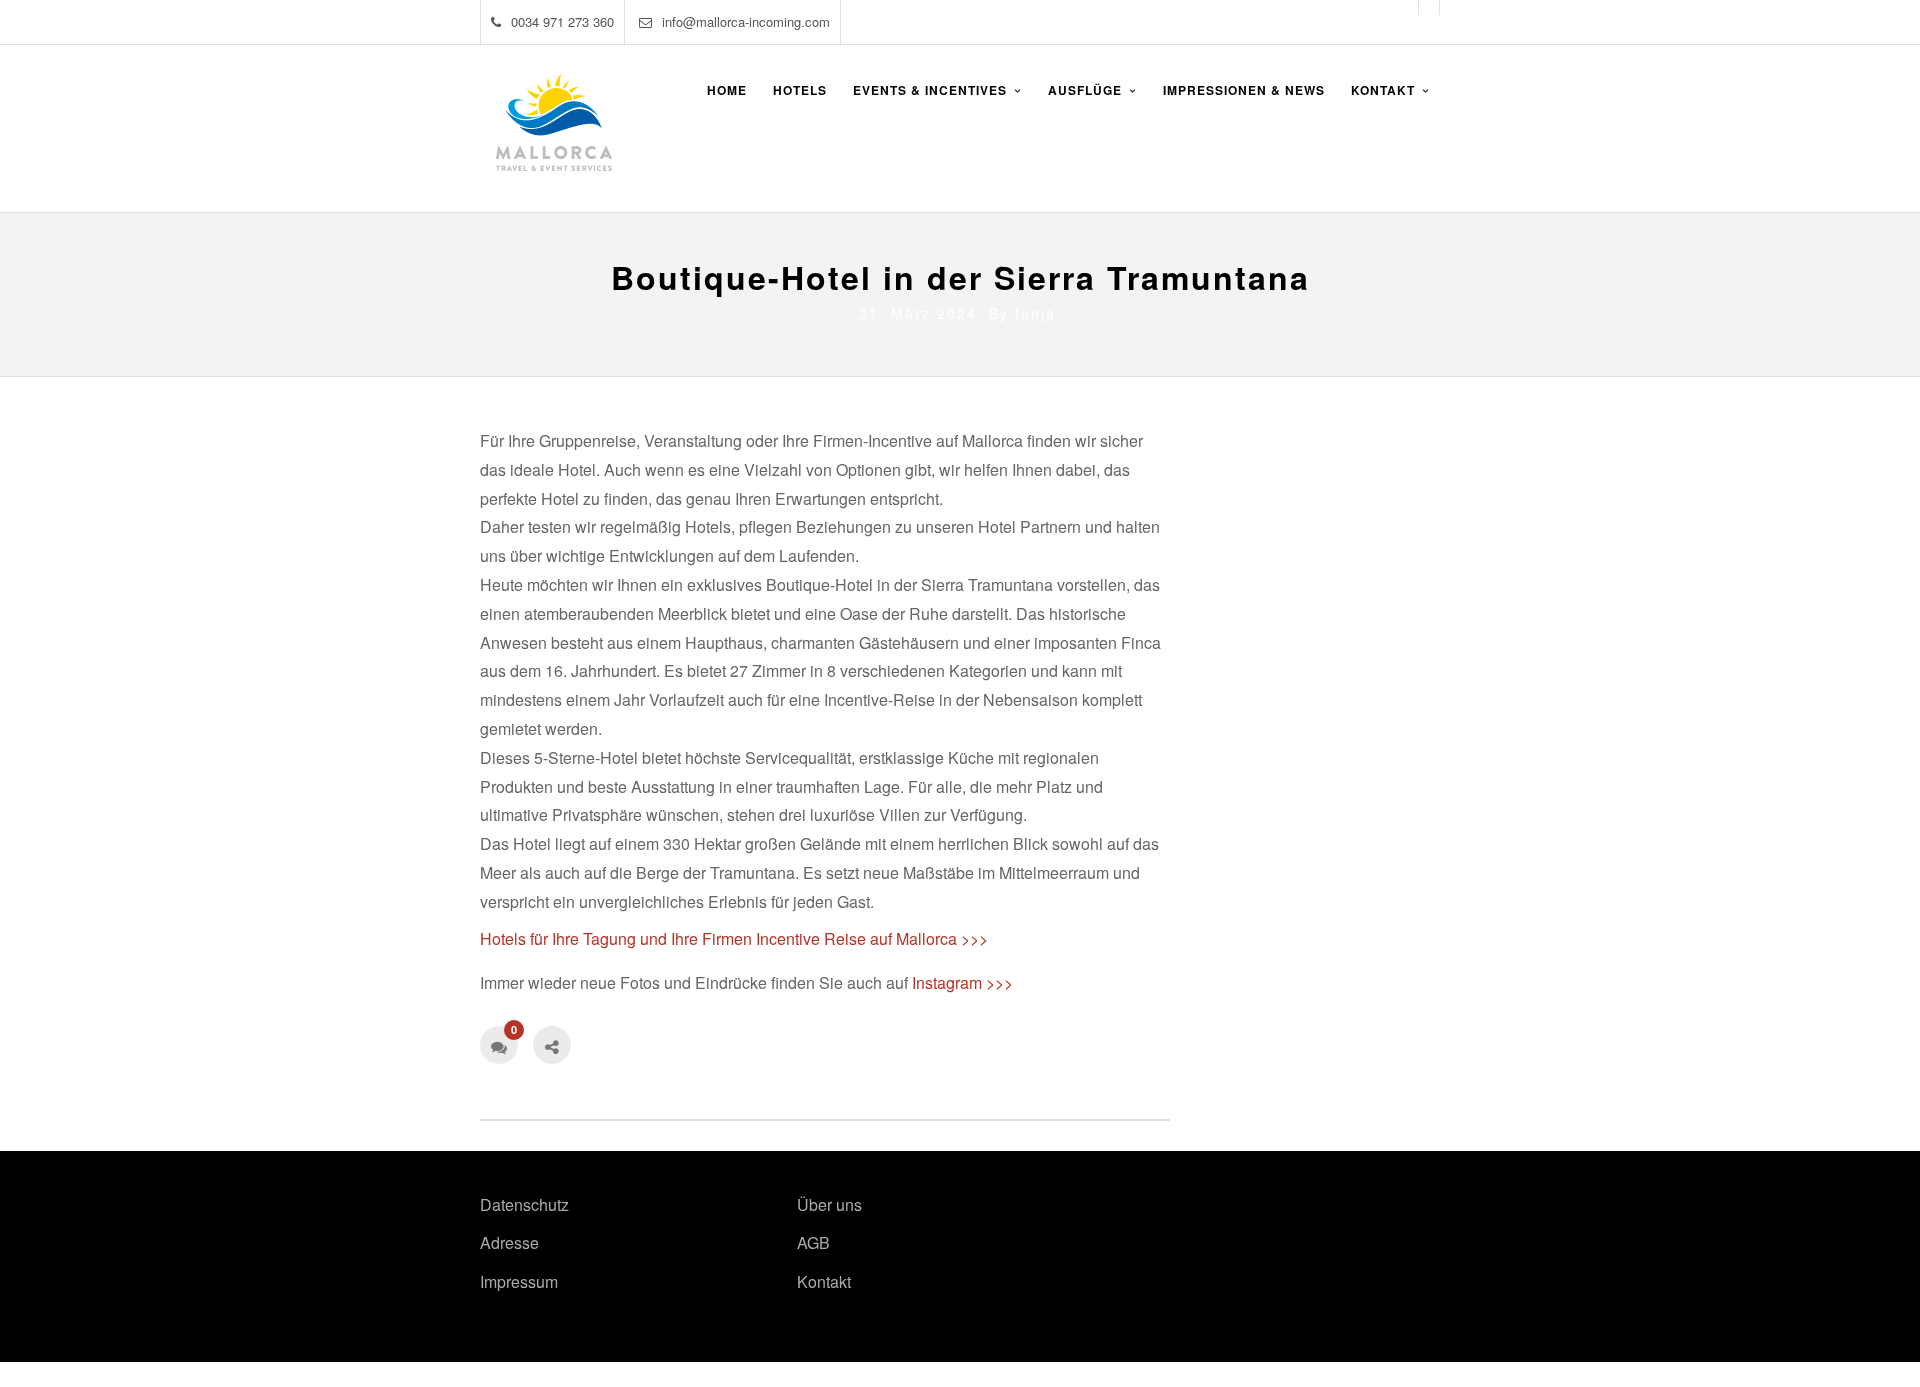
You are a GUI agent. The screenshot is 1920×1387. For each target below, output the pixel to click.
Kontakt (824, 1281)
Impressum (519, 1281)
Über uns (829, 1204)
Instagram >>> (962, 982)
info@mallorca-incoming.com (746, 21)
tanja (1035, 313)
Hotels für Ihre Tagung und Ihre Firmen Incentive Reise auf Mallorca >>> (734, 938)
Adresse (509, 1242)
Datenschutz (524, 1204)
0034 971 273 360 (562, 21)
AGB (813, 1242)
